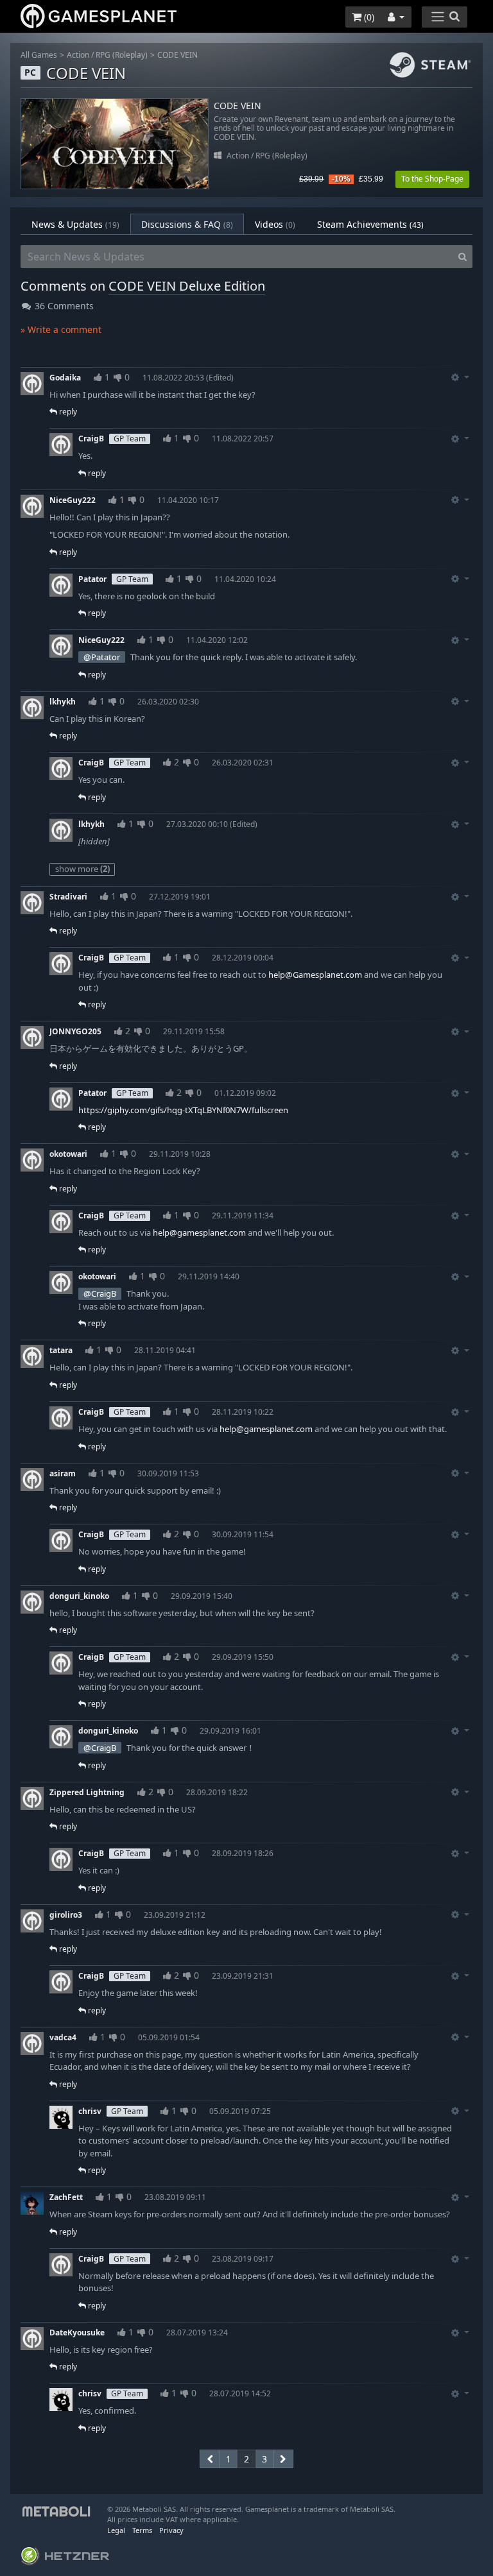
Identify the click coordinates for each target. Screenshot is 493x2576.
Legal (116, 2530)
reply (67, 412)
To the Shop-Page (432, 179)
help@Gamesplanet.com (315, 975)
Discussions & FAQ (187, 224)
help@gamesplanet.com (199, 1233)
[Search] (463, 257)
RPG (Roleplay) (122, 55)
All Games (39, 55)
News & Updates (75, 224)
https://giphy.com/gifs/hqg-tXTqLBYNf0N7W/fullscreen (183, 1110)
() (368, 17)
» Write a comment (61, 329)
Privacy (171, 2530)
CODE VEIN (177, 55)
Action (78, 55)
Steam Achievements (370, 224)
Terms (142, 2530)
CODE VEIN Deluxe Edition (187, 286)
